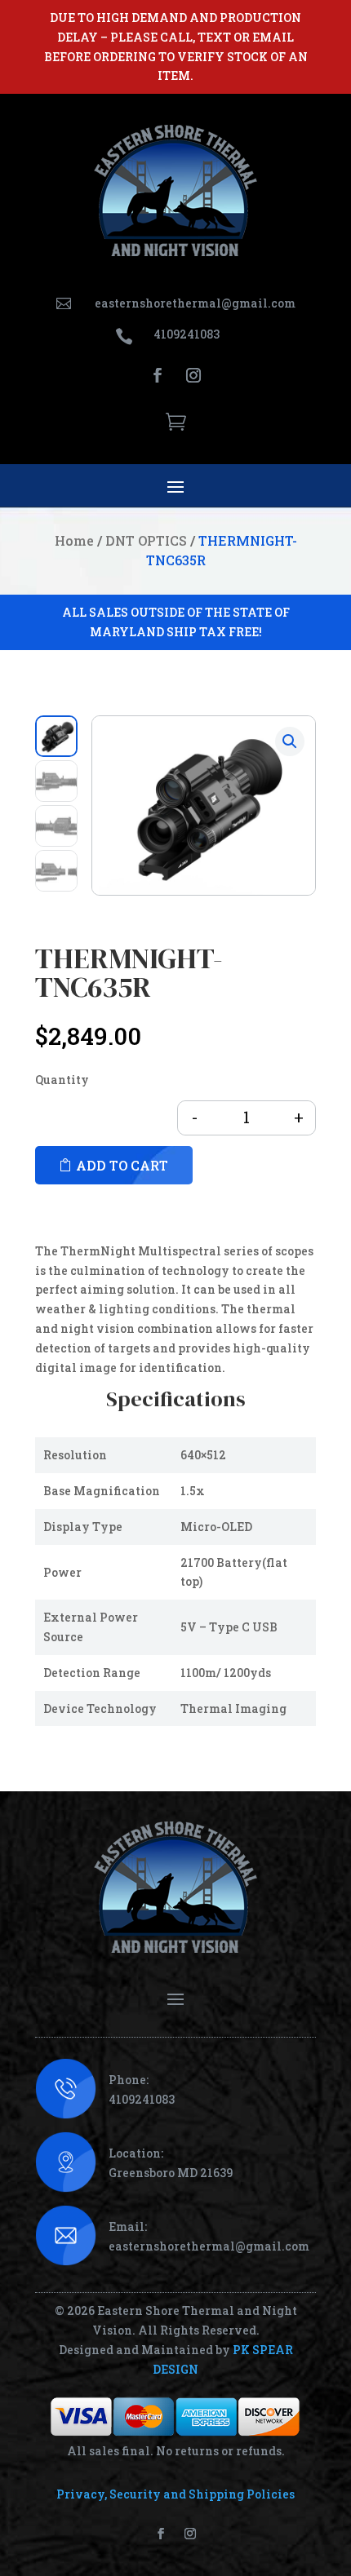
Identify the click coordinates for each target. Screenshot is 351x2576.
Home (74, 540)
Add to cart (122, 1165)
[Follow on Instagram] (193, 375)
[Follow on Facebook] (158, 375)
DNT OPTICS (146, 540)
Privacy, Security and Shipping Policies (175, 2494)
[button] (290, 741)
